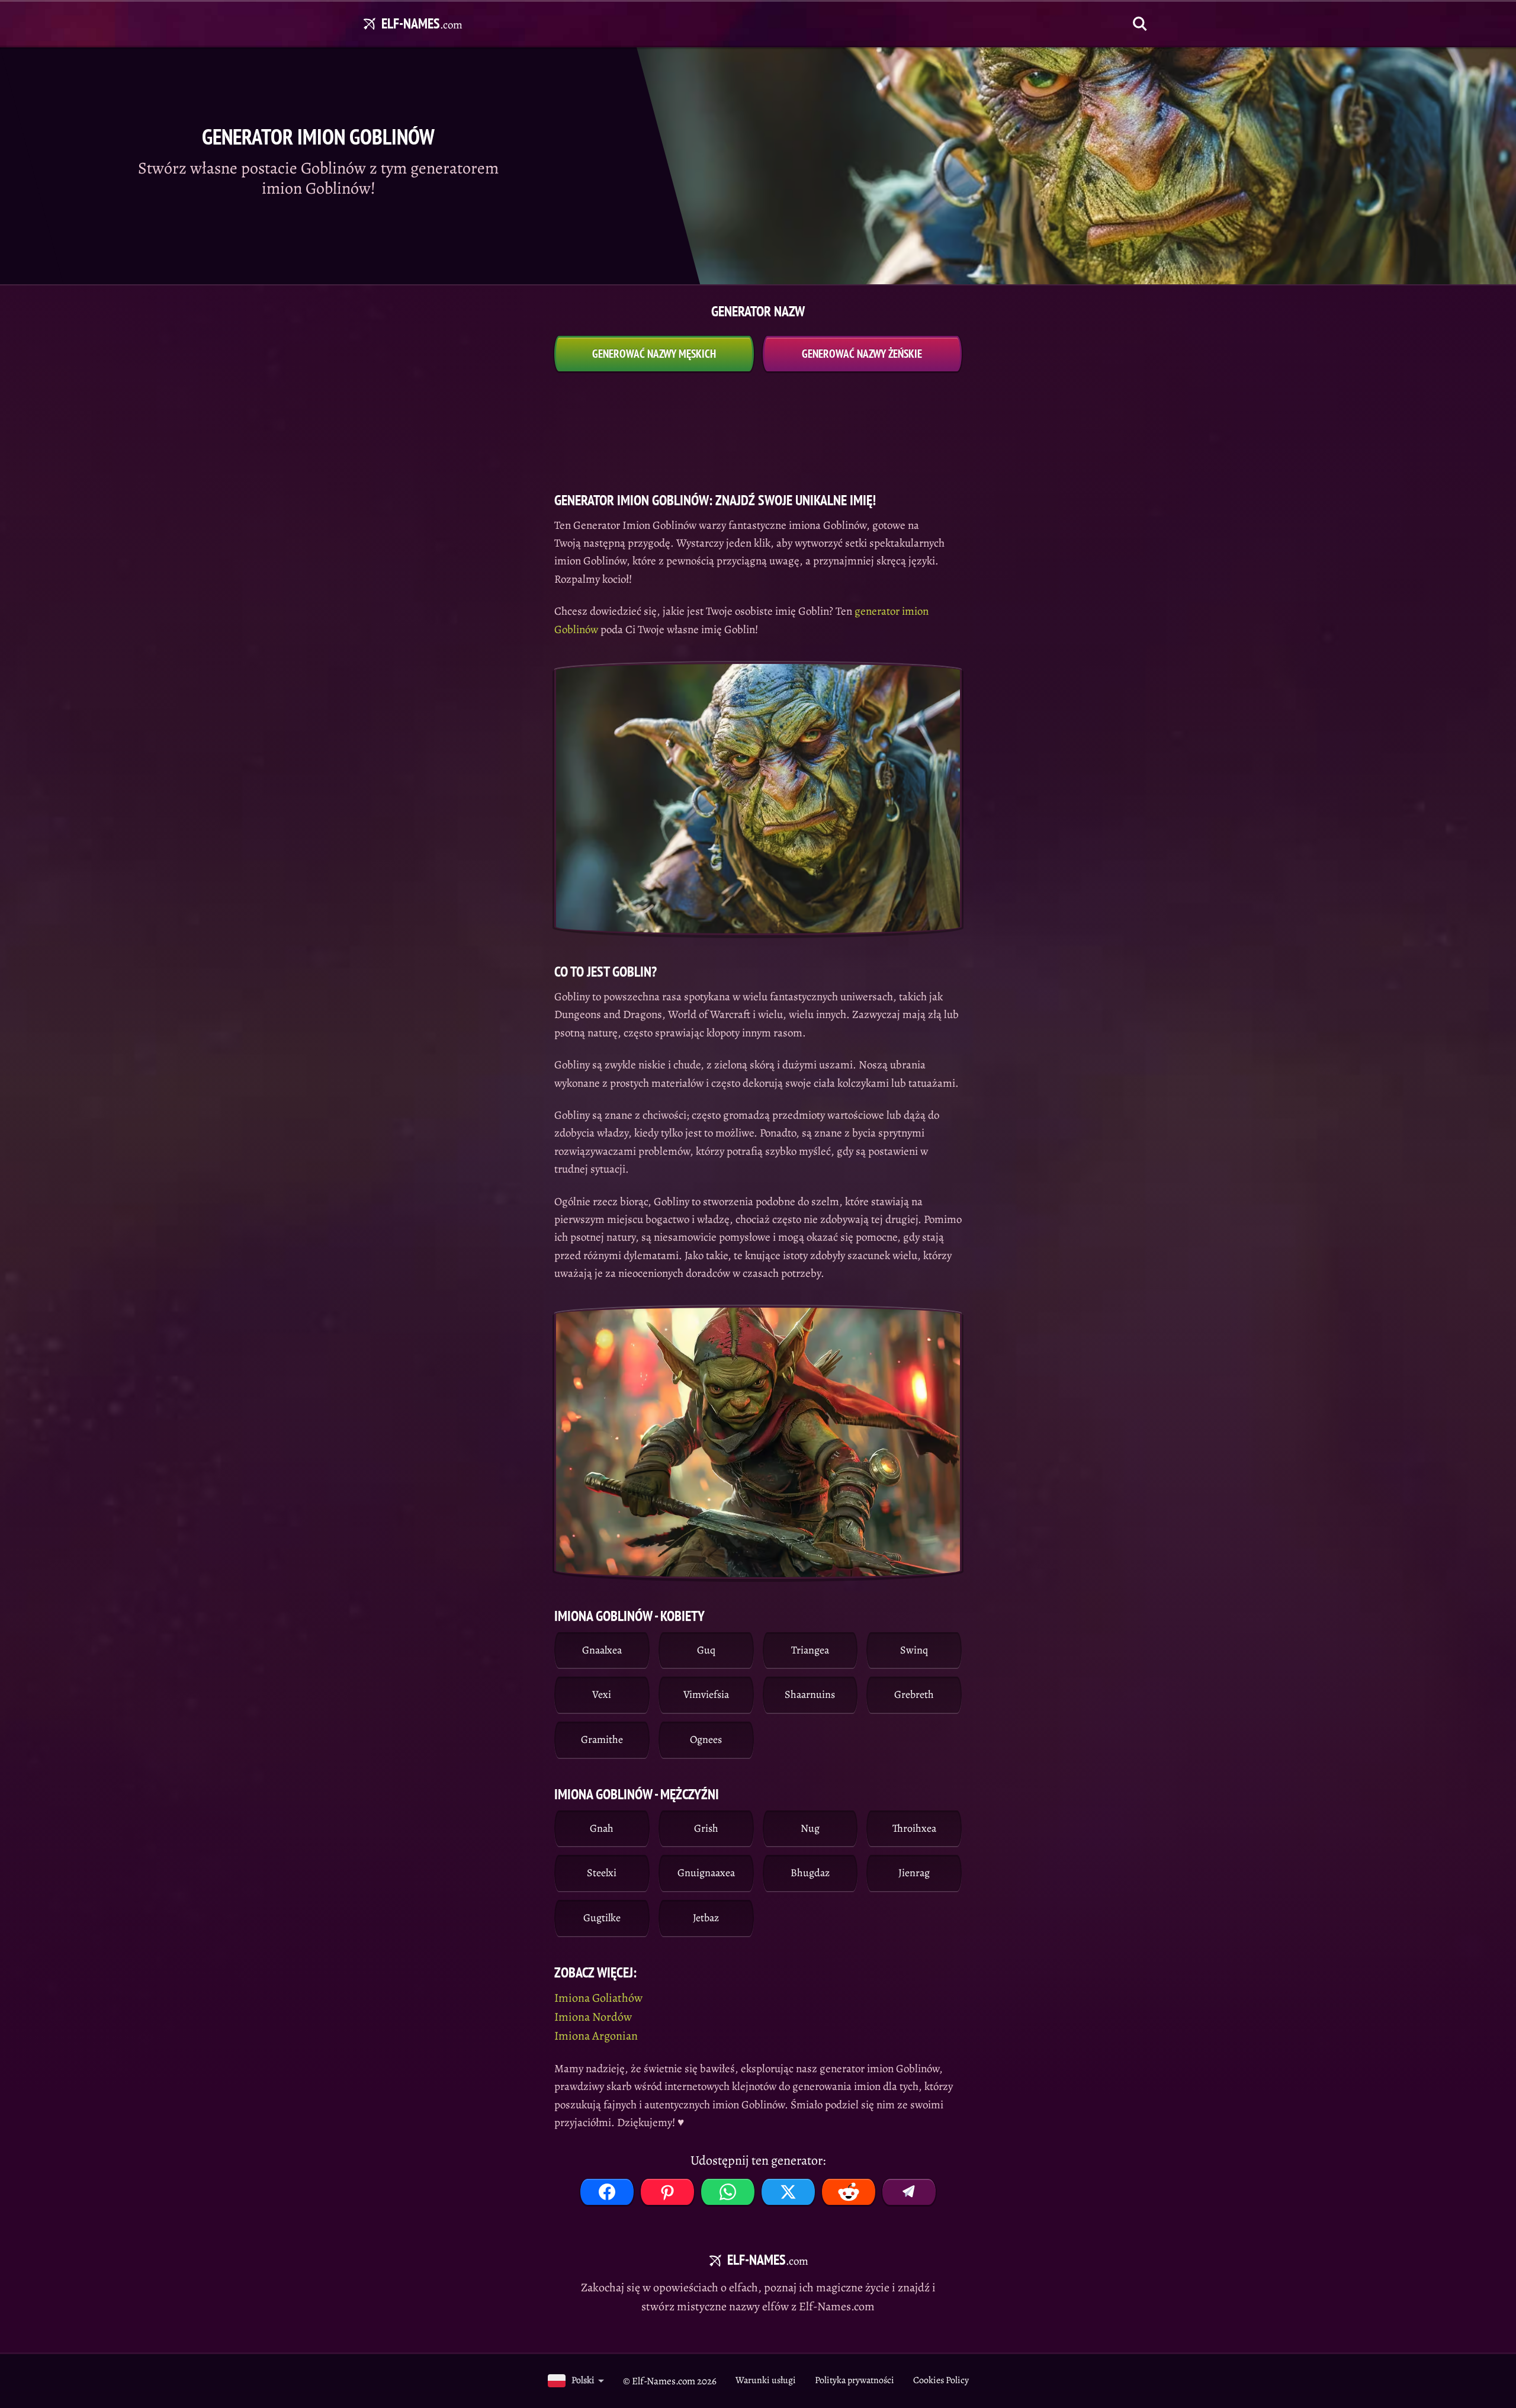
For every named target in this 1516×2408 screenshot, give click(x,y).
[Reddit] (849, 2192)
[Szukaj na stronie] (1140, 24)
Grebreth (914, 1694)
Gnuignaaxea (706, 1873)
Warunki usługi (766, 2380)
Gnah (602, 1828)
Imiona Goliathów (598, 1998)
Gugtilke (602, 1918)
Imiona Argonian (596, 2036)
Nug (810, 1828)
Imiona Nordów (593, 2017)
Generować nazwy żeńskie (862, 354)
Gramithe (602, 1739)
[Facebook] (607, 2192)
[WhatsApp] (728, 2192)
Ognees (706, 1739)
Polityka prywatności (855, 2380)
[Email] (909, 2192)
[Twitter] (788, 2192)
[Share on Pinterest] (667, 2192)
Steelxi (602, 1873)
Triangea (810, 1650)
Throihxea (914, 1828)
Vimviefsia (706, 1694)
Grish (706, 1828)
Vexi (602, 1694)
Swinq (914, 1650)
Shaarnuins (810, 1694)
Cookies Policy (941, 2380)
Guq (706, 1650)
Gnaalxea (602, 1650)
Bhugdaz (810, 1873)
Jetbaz (706, 1918)
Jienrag (914, 1873)
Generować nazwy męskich (654, 354)
